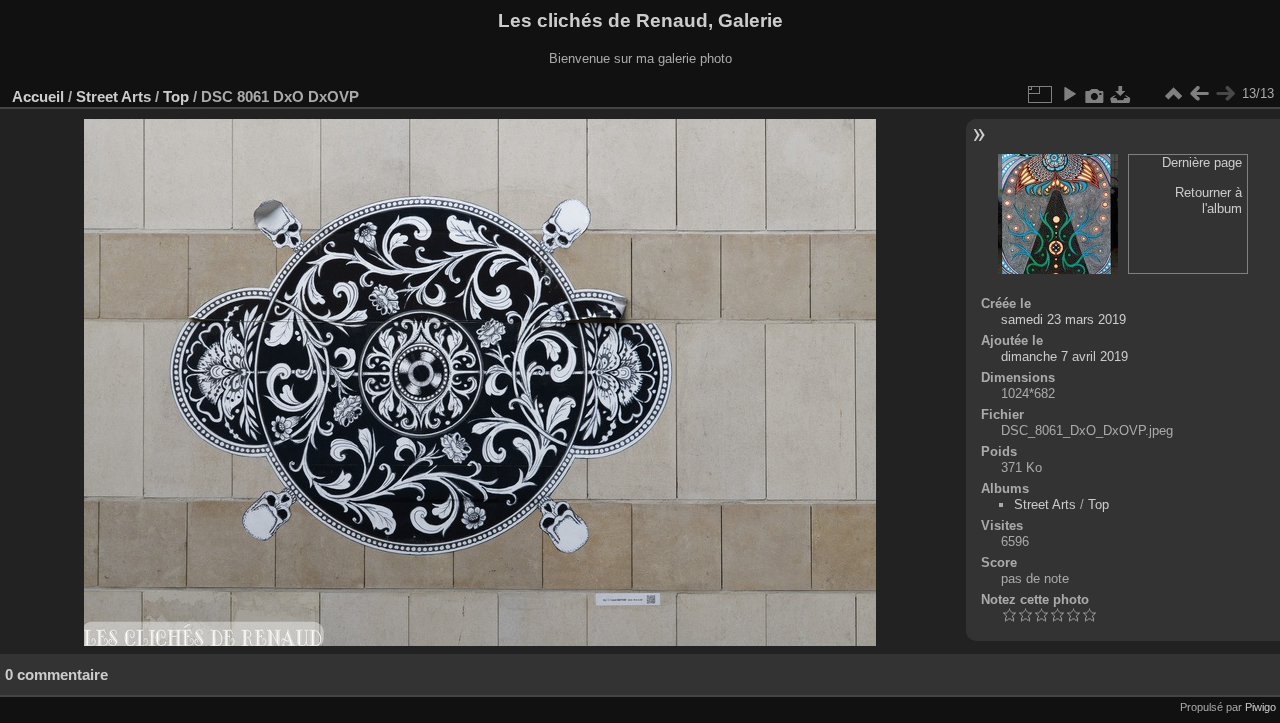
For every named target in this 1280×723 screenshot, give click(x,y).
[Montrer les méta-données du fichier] (1095, 94)
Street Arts (113, 96)
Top (176, 96)
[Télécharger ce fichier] (1121, 94)
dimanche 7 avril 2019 (1064, 356)
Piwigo (1260, 707)
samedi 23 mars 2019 (1063, 319)
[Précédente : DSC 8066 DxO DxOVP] (1199, 94)
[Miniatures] (1173, 94)
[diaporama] (1069, 94)
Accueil (38, 96)
